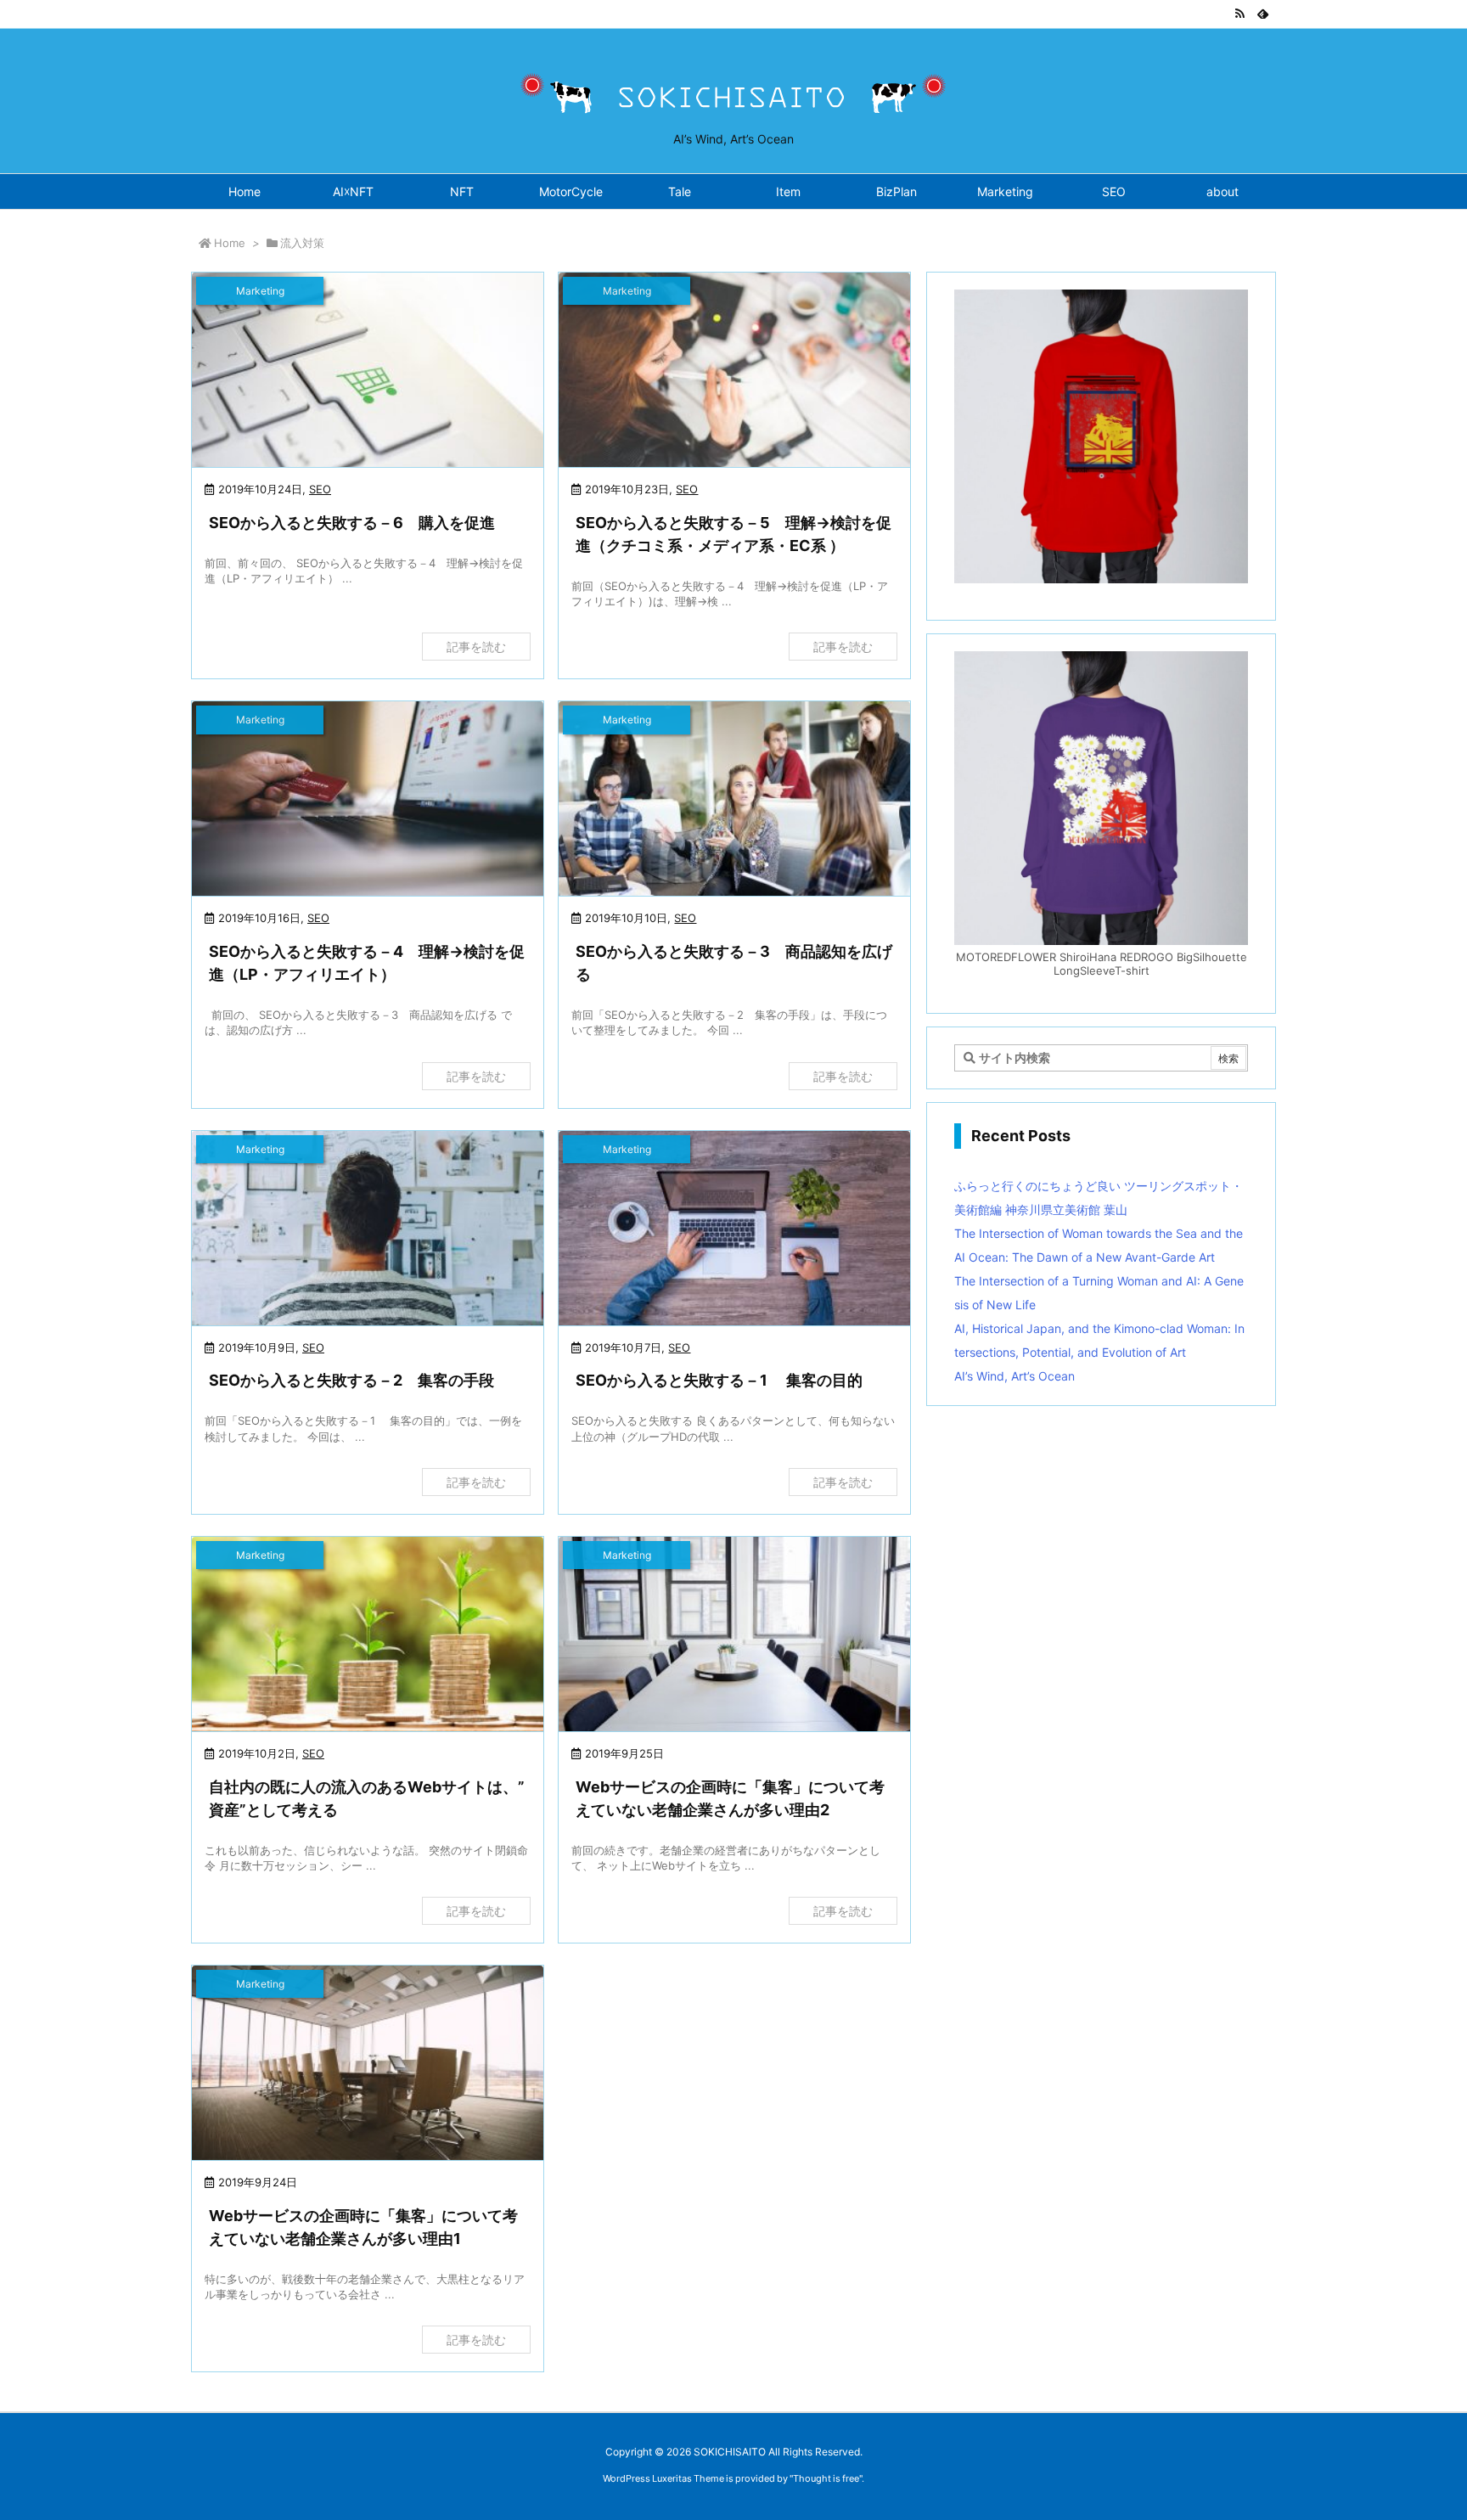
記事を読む (476, 647)
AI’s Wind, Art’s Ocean (1015, 1376)
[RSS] (1239, 14)
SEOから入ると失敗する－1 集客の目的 (719, 1380)
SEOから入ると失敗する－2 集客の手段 (351, 1380)
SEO (320, 489)
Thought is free (826, 2478)
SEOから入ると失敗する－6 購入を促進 (352, 523)
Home (230, 243)
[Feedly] (1263, 14)
